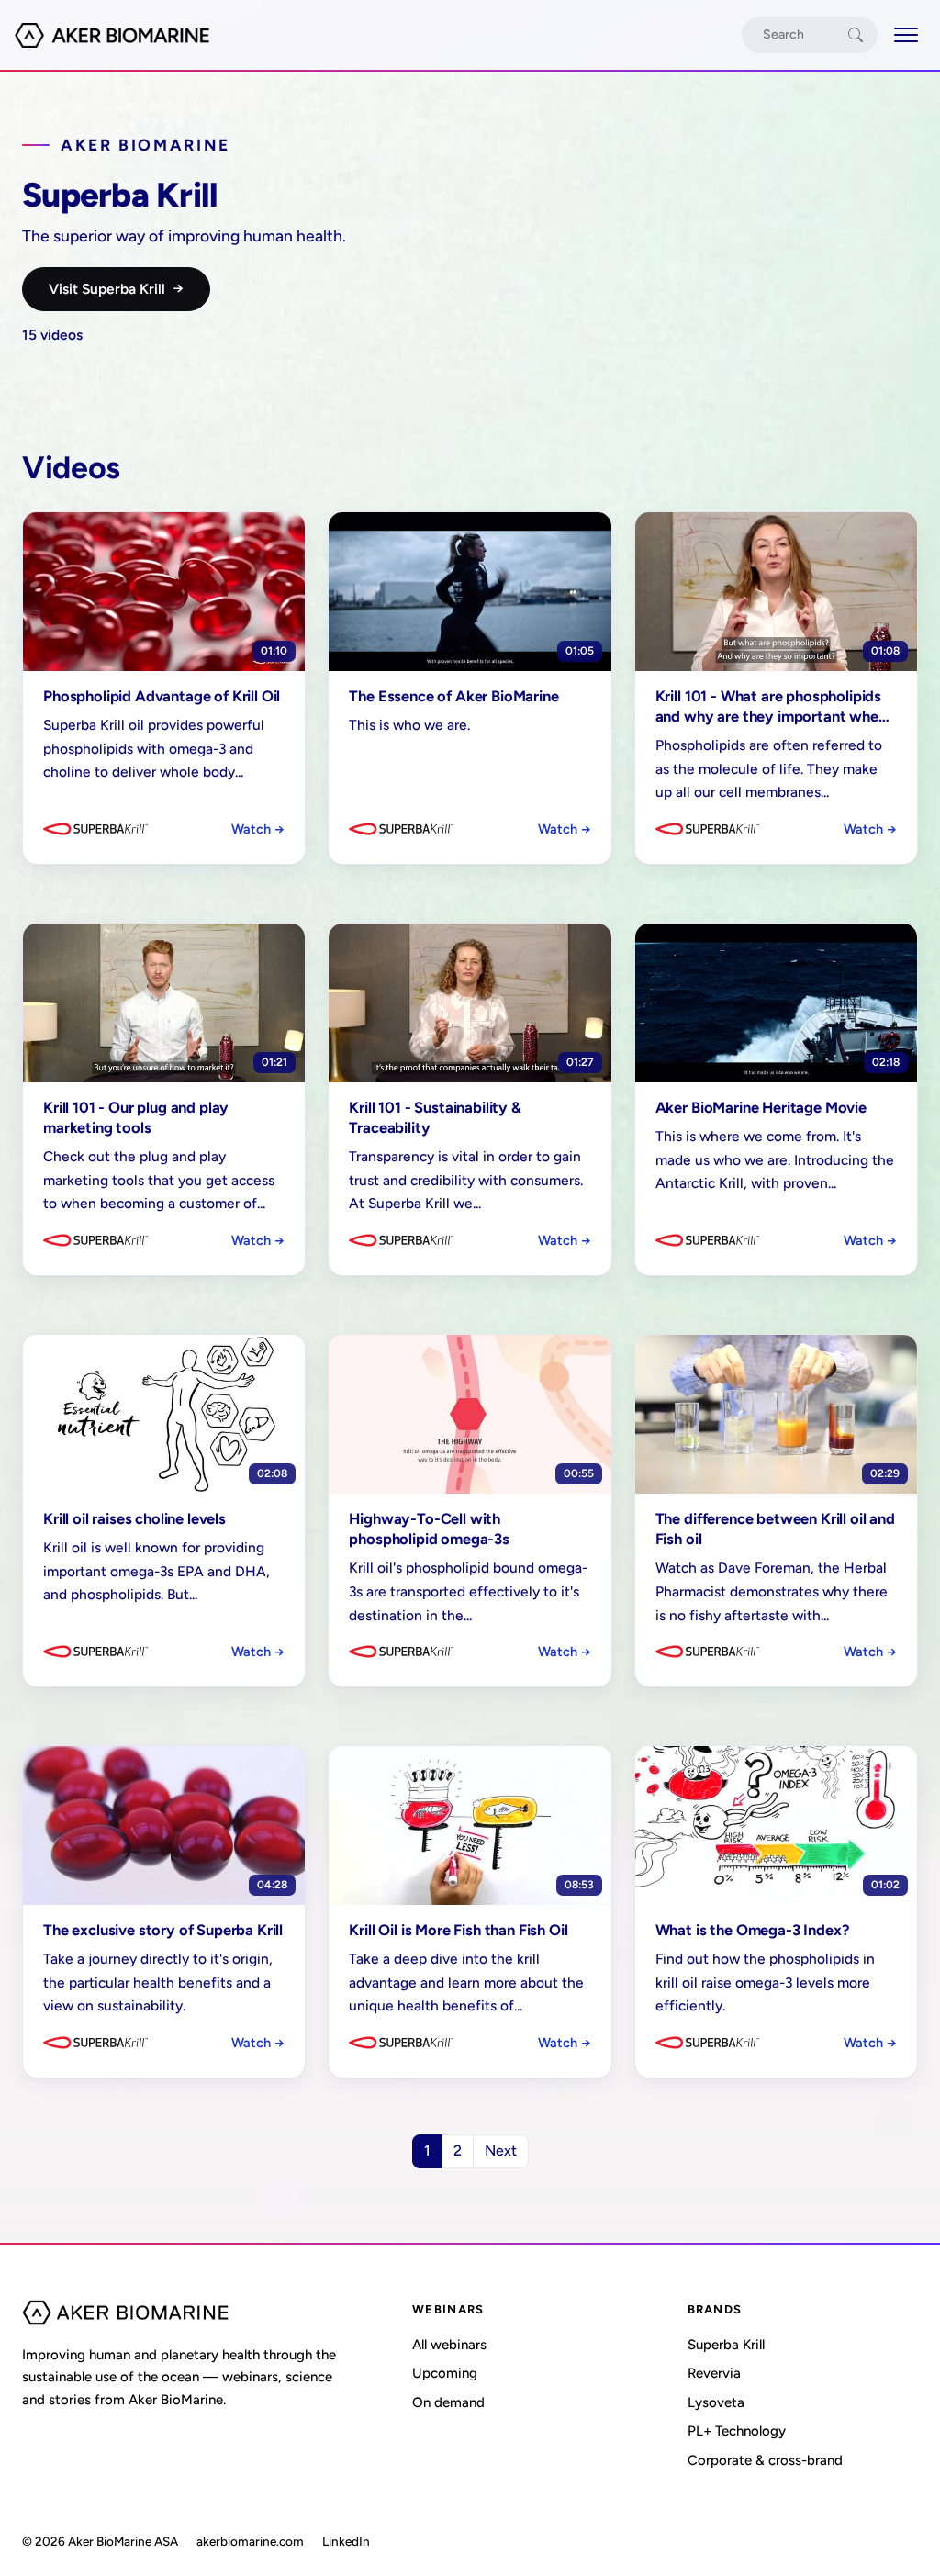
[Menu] (906, 35)
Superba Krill (726, 2345)
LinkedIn (346, 2541)
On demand (448, 2402)
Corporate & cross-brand (765, 2460)
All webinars (449, 2345)
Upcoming (445, 2373)
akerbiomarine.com (250, 2541)
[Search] (856, 35)
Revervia (714, 2373)
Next (501, 2150)
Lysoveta (716, 2402)
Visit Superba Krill (116, 288)
